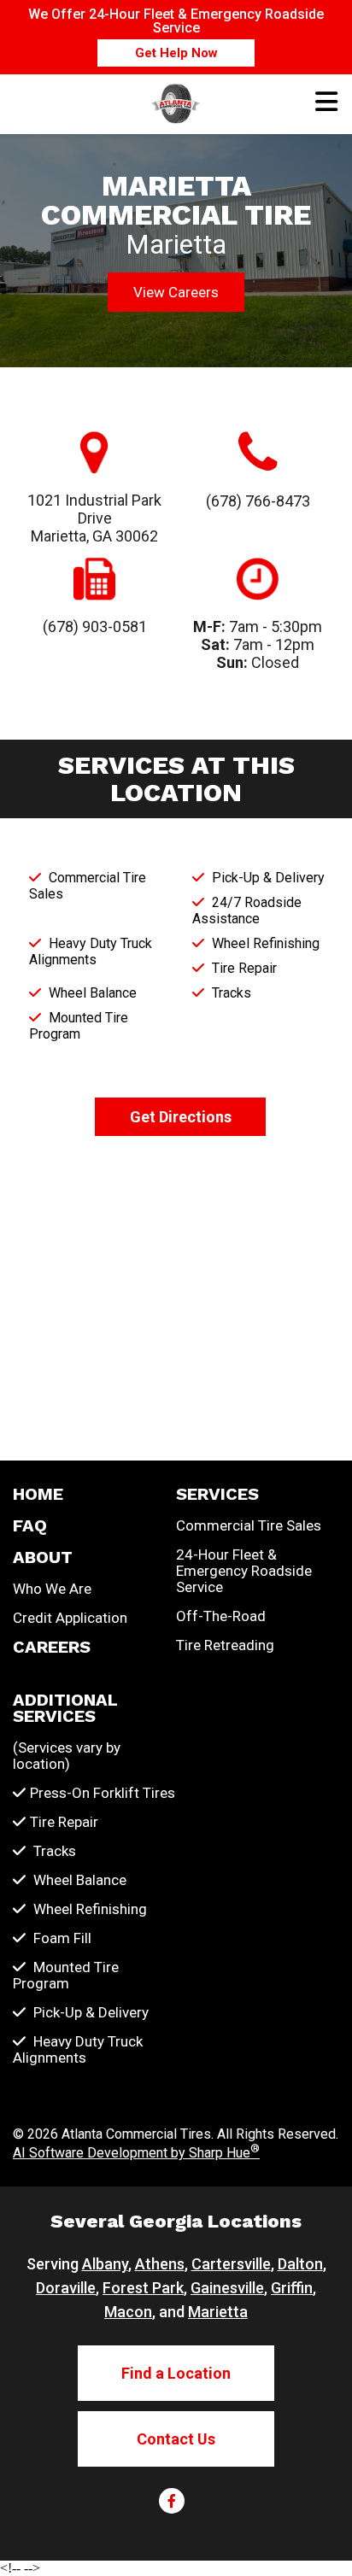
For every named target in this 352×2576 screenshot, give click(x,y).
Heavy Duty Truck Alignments (78, 2050)
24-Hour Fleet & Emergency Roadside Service (244, 1571)
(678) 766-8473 (258, 501)
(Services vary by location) (67, 1756)
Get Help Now (176, 53)
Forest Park (143, 2288)
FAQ (30, 1526)
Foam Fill (61, 1938)
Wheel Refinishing (88, 1909)
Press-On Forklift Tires (103, 1793)
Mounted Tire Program (66, 1976)
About (43, 1557)
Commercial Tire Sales (249, 1526)
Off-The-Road (221, 1616)
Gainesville (227, 2288)
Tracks (53, 1851)
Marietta (218, 2312)
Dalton (300, 2264)
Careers (52, 1647)
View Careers (176, 292)
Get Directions (181, 1117)
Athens (160, 2264)
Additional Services (65, 1708)
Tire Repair (64, 1822)
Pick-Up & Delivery (89, 2013)
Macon (128, 2312)
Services (217, 1494)
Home (38, 1494)
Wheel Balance (78, 1880)
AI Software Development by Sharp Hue (136, 2153)
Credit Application (70, 1618)
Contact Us (176, 2439)
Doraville (66, 2288)
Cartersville (231, 2264)
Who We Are (52, 1589)
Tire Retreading (225, 1645)
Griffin (292, 2288)
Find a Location (176, 2373)
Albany (105, 2264)
